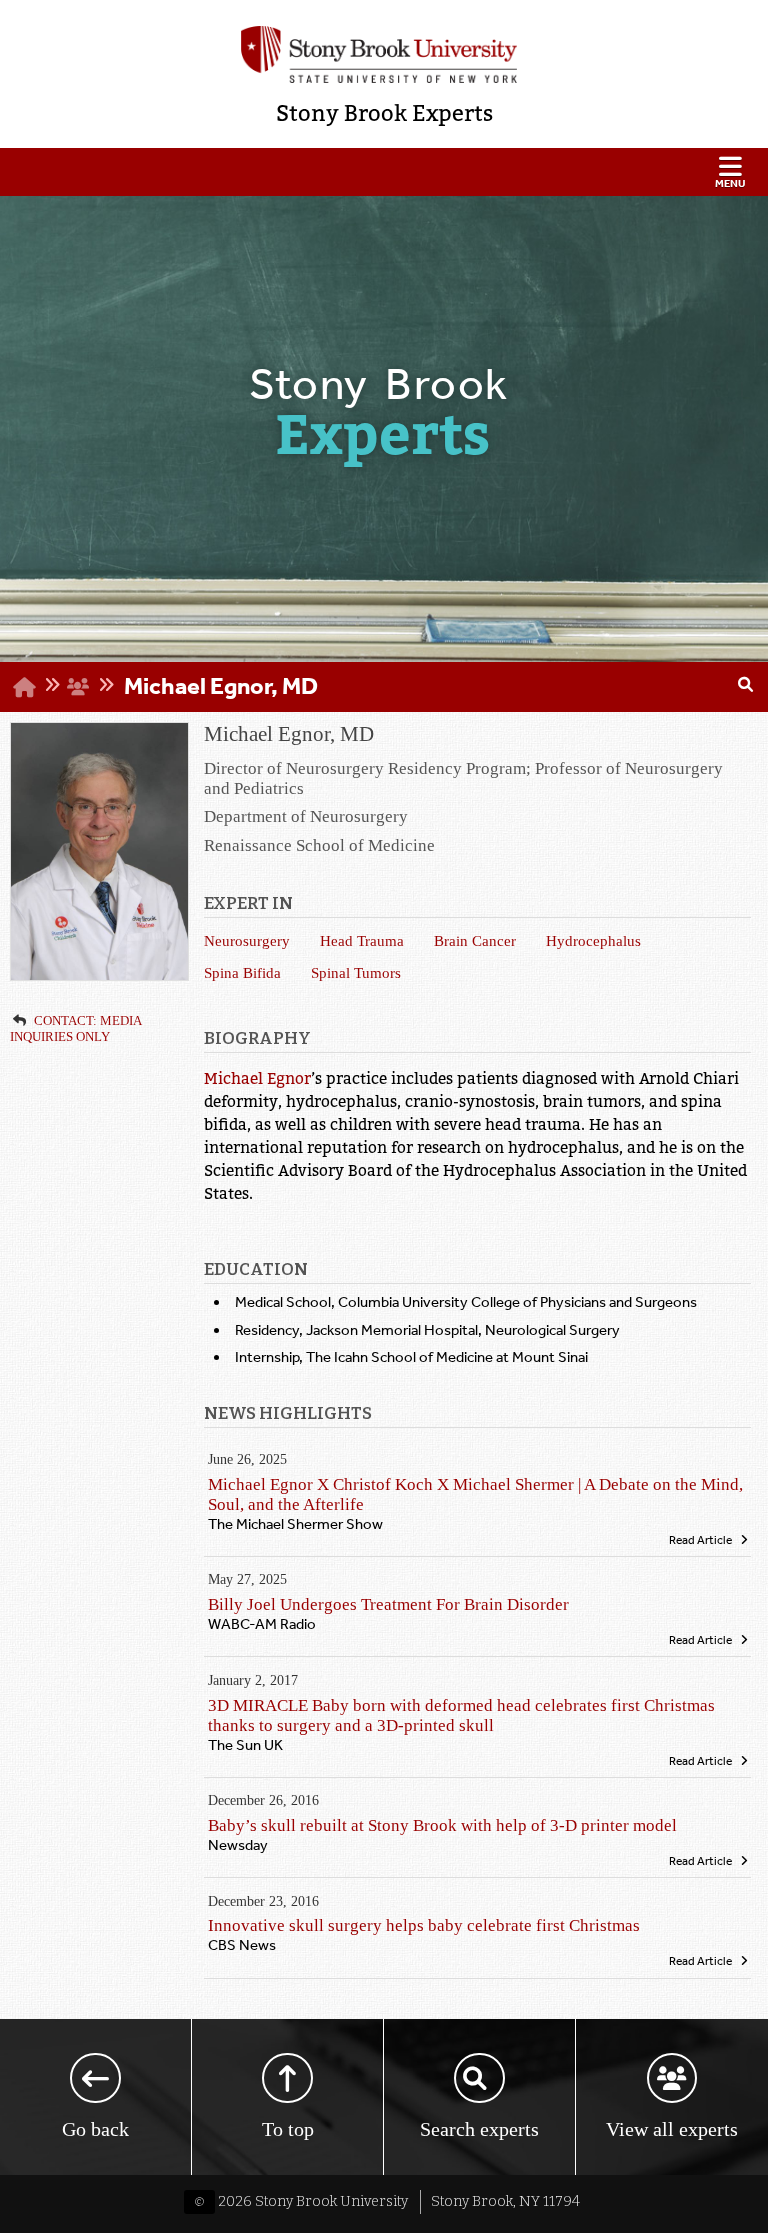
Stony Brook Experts (384, 113)
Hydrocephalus (593, 940)
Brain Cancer (475, 940)
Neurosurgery (247, 940)
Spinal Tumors (356, 972)
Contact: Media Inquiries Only (75, 1028)
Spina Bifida (242, 972)
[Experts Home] (24, 686)
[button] (384, 172)
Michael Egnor (257, 1079)
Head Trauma (362, 940)
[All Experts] (78, 685)
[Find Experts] (745, 687)
